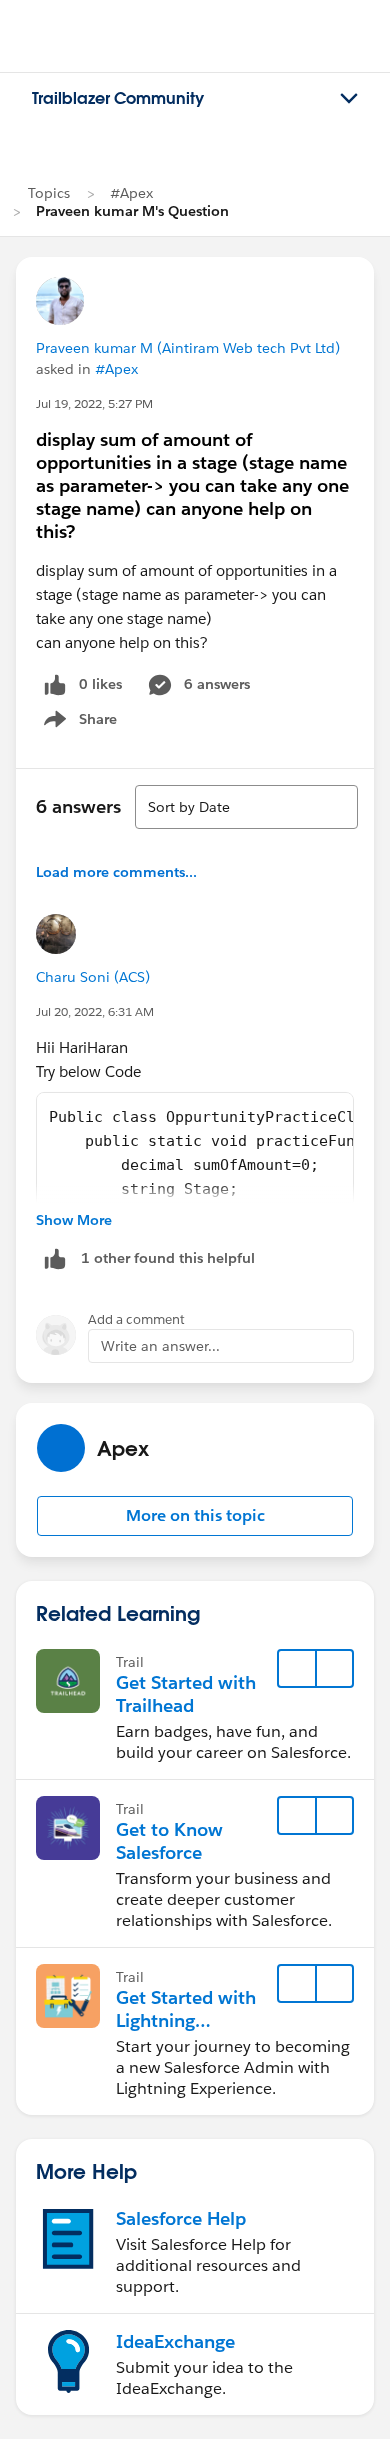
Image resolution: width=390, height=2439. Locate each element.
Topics (49, 193)
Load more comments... (116, 872)
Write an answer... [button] (160, 1346)
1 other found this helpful (168, 1258)
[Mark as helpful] (55, 1258)
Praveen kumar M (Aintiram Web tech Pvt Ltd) (188, 348)
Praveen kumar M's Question (132, 211)
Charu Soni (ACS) (93, 977)
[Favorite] (297, 1669)
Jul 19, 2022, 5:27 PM (94, 403)
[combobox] (246, 807)
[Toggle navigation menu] (349, 99)
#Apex (131, 193)
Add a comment (136, 1319)
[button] (195, 1516)
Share (77, 723)
